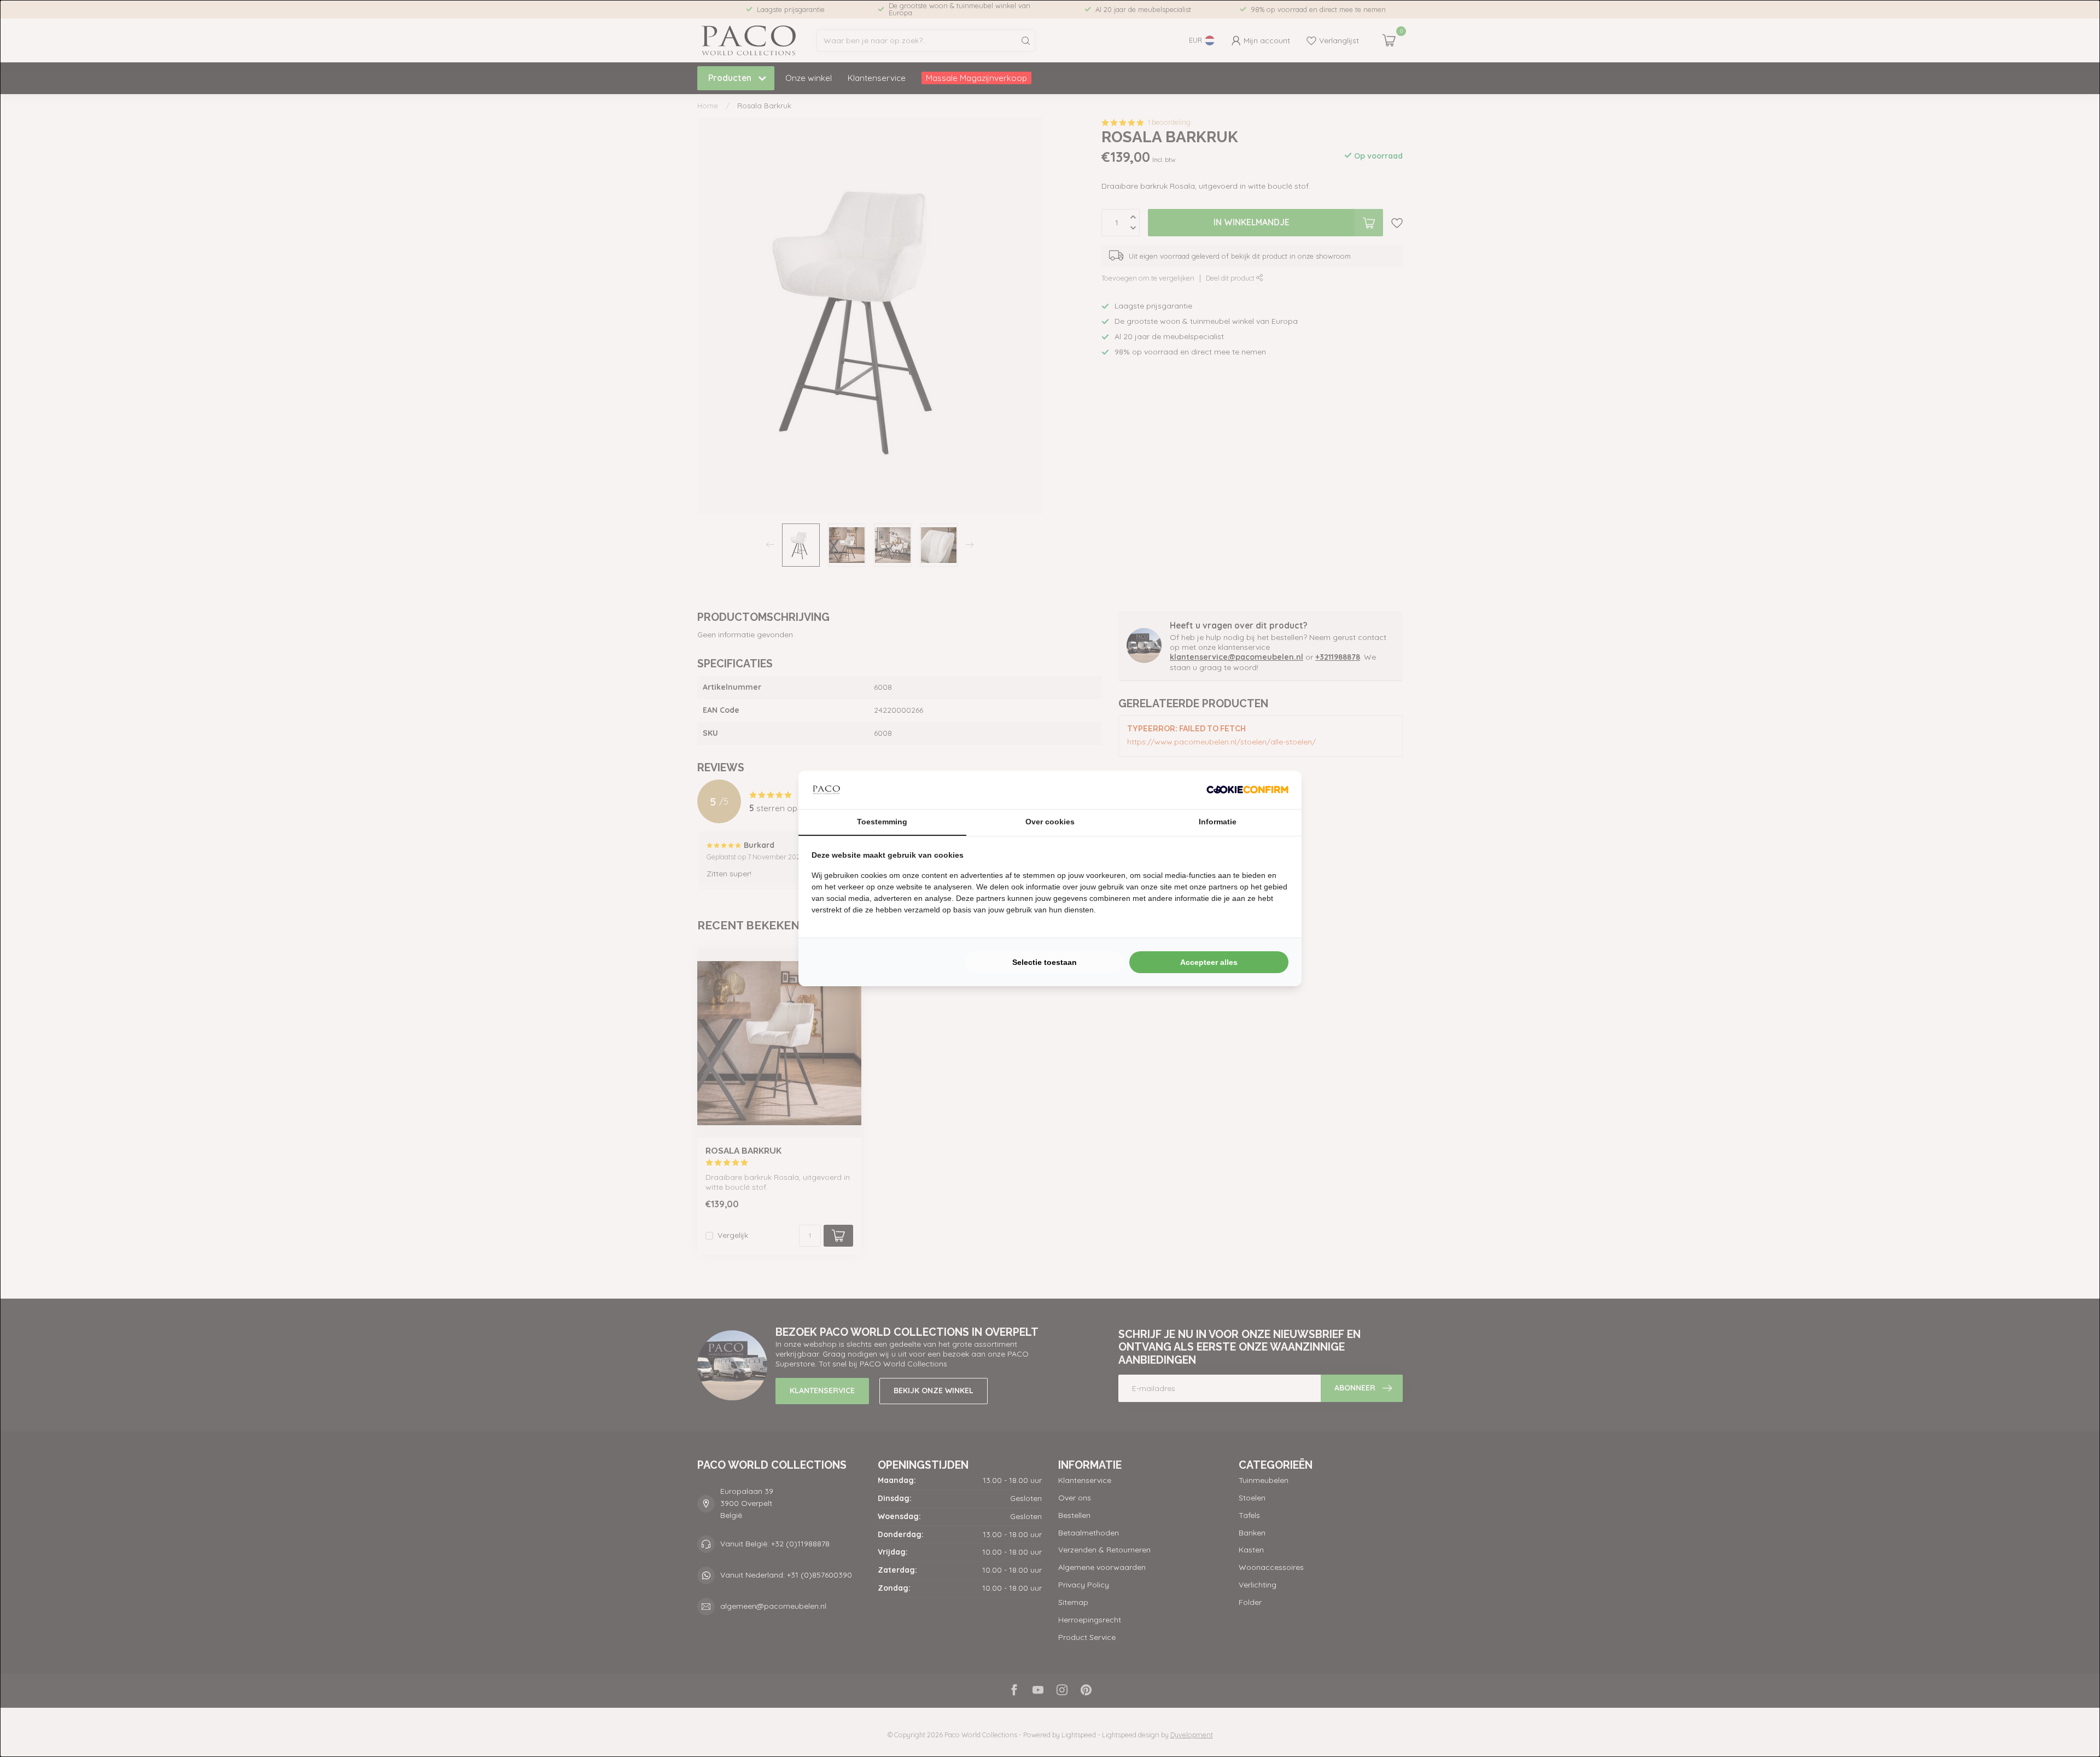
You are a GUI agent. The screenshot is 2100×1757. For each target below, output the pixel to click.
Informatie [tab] (1218, 822)
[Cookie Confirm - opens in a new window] (1247, 790)
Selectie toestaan (1045, 962)
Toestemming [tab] (882, 822)
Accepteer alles (1209, 962)
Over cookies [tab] (1050, 822)
